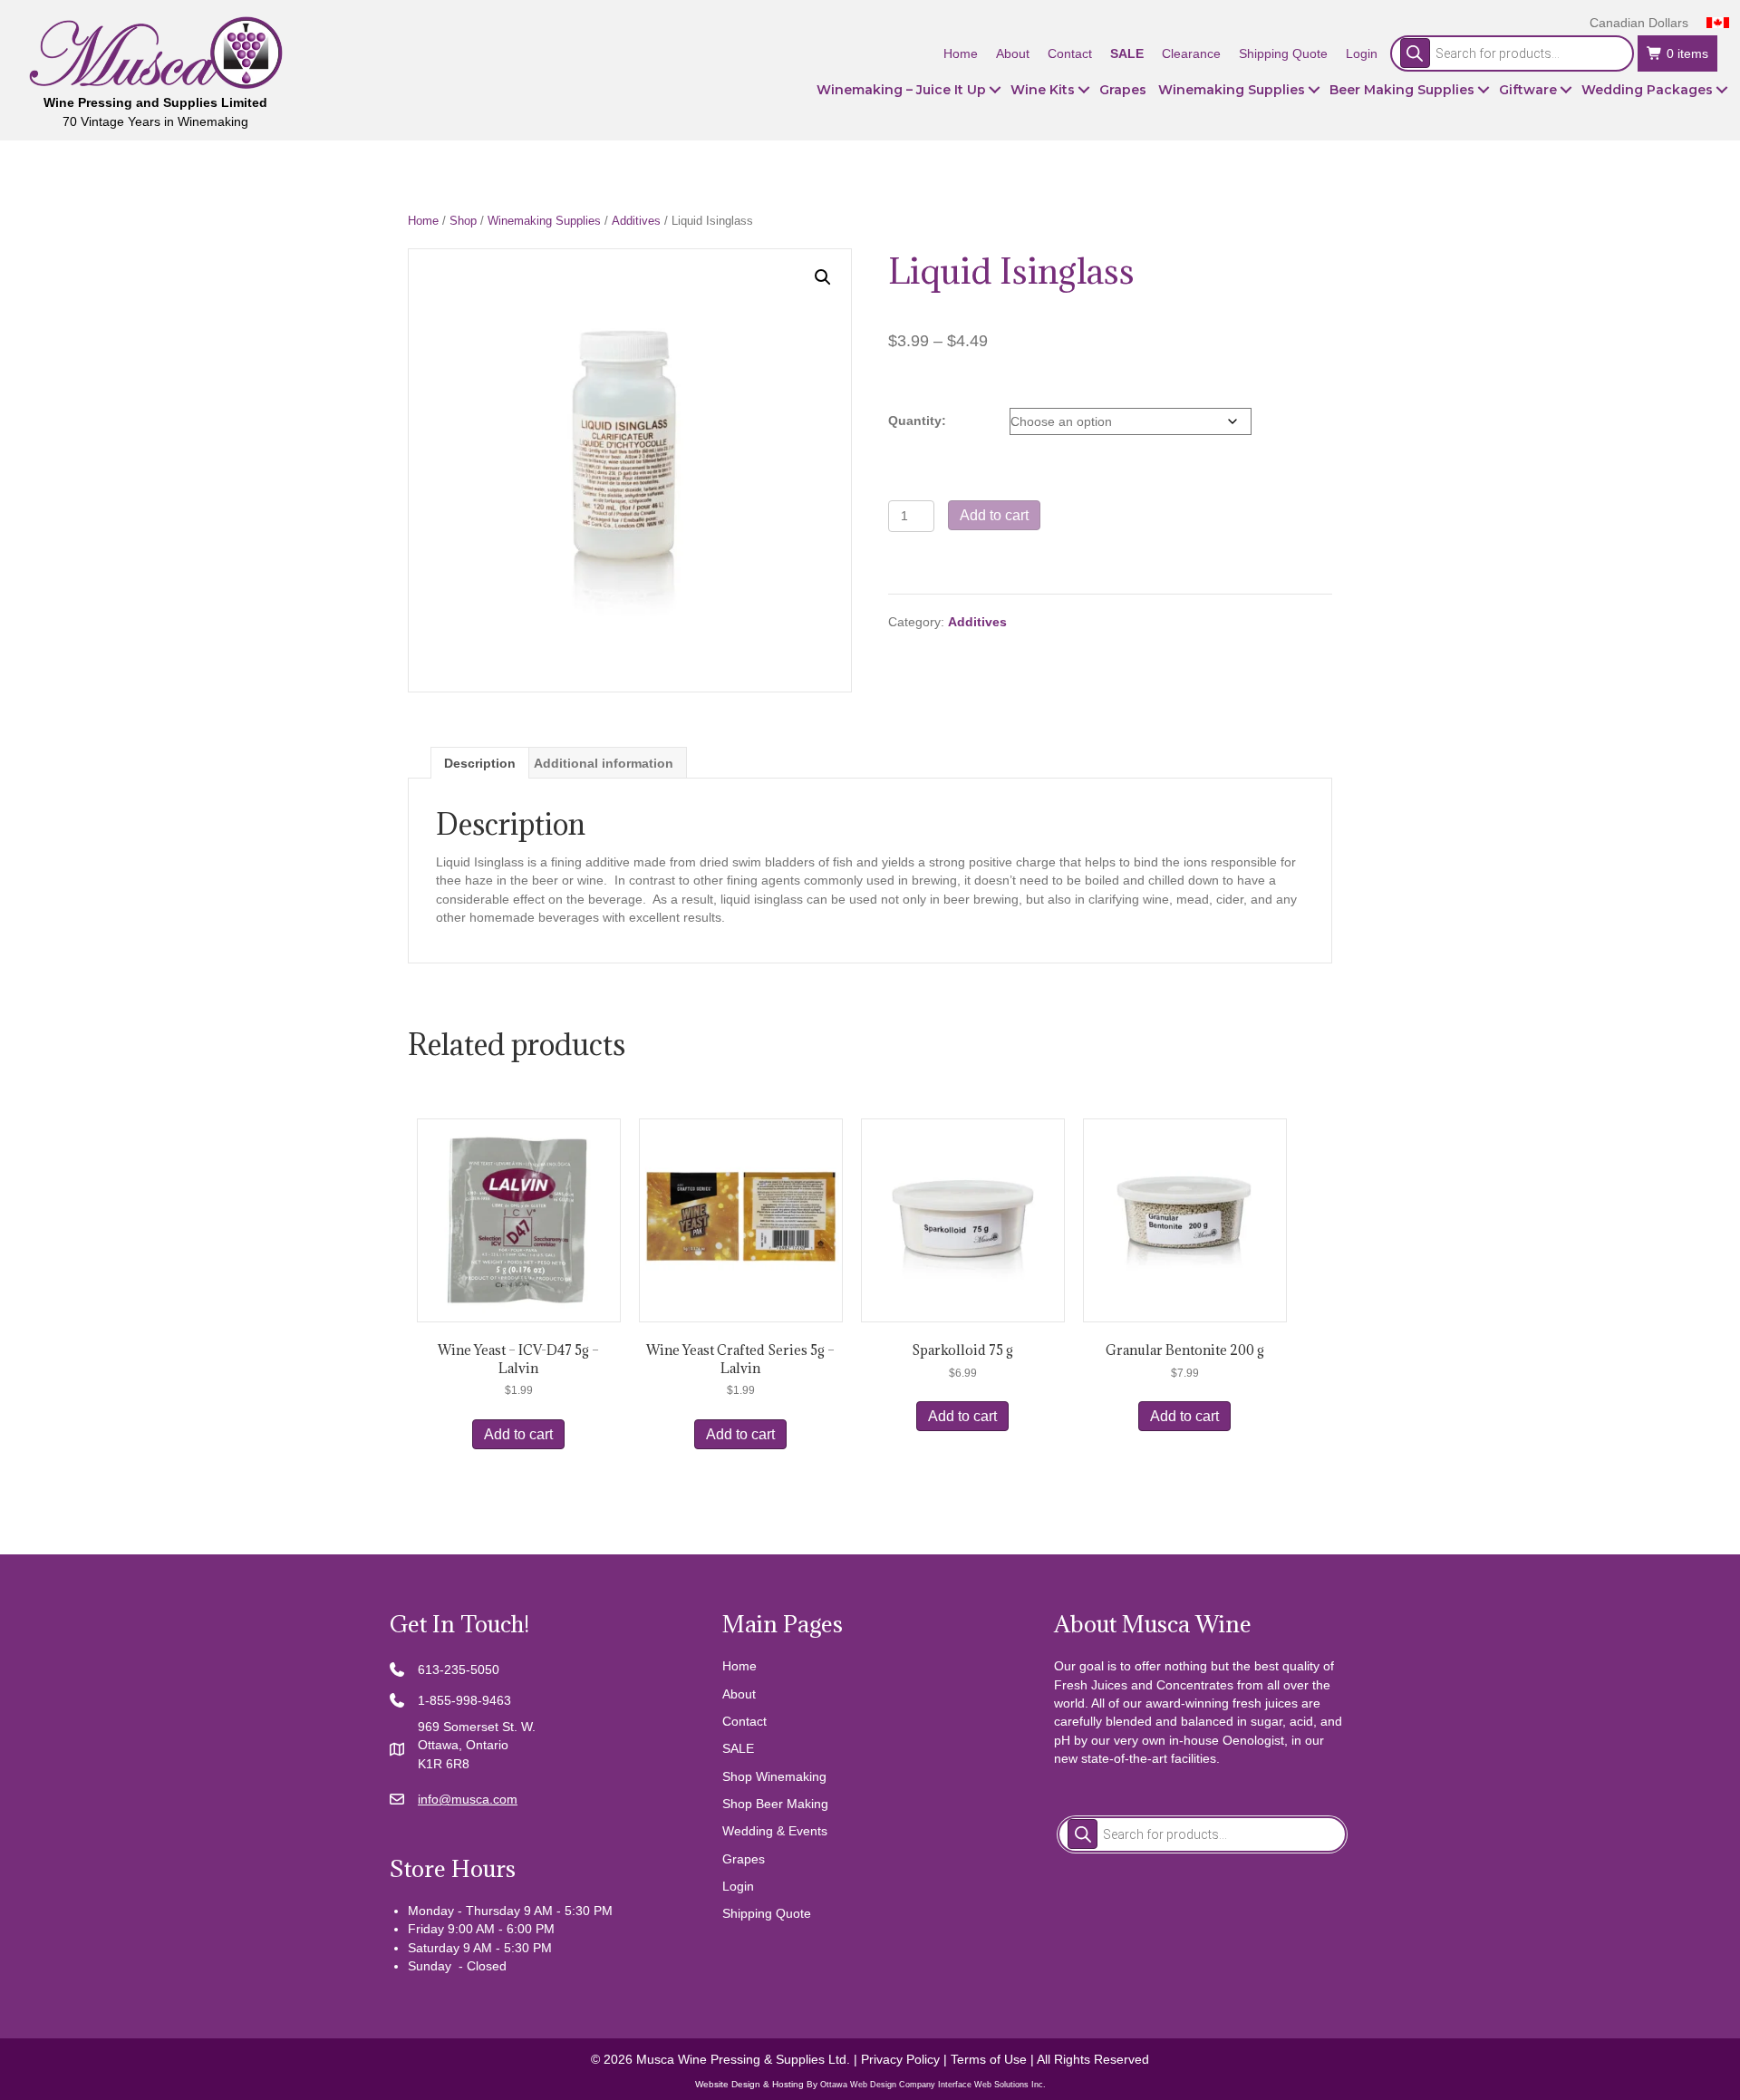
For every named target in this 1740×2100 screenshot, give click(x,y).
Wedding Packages (1647, 90)
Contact (744, 1721)
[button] (995, 90)
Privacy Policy (900, 2059)
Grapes (1123, 90)
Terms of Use (989, 2059)
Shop (463, 221)
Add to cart (994, 515)
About (739, 1694)
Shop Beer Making (775, 1804)
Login (738, 1886)
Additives (636, 221)
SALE (738, 1748)
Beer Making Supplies (1402, 90)
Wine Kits (1043, 90)
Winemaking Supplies (1232, 90)
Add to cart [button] (518, 1434)
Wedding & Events (775, 1831)
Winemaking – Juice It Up (901, 90)
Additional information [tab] (604, 763)
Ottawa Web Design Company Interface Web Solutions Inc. (933, 2085)
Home (423, 221)
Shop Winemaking (774, 1776)
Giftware (1528, 90)
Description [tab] (480, 763)
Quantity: (917, 421)
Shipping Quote (767, 1913)
